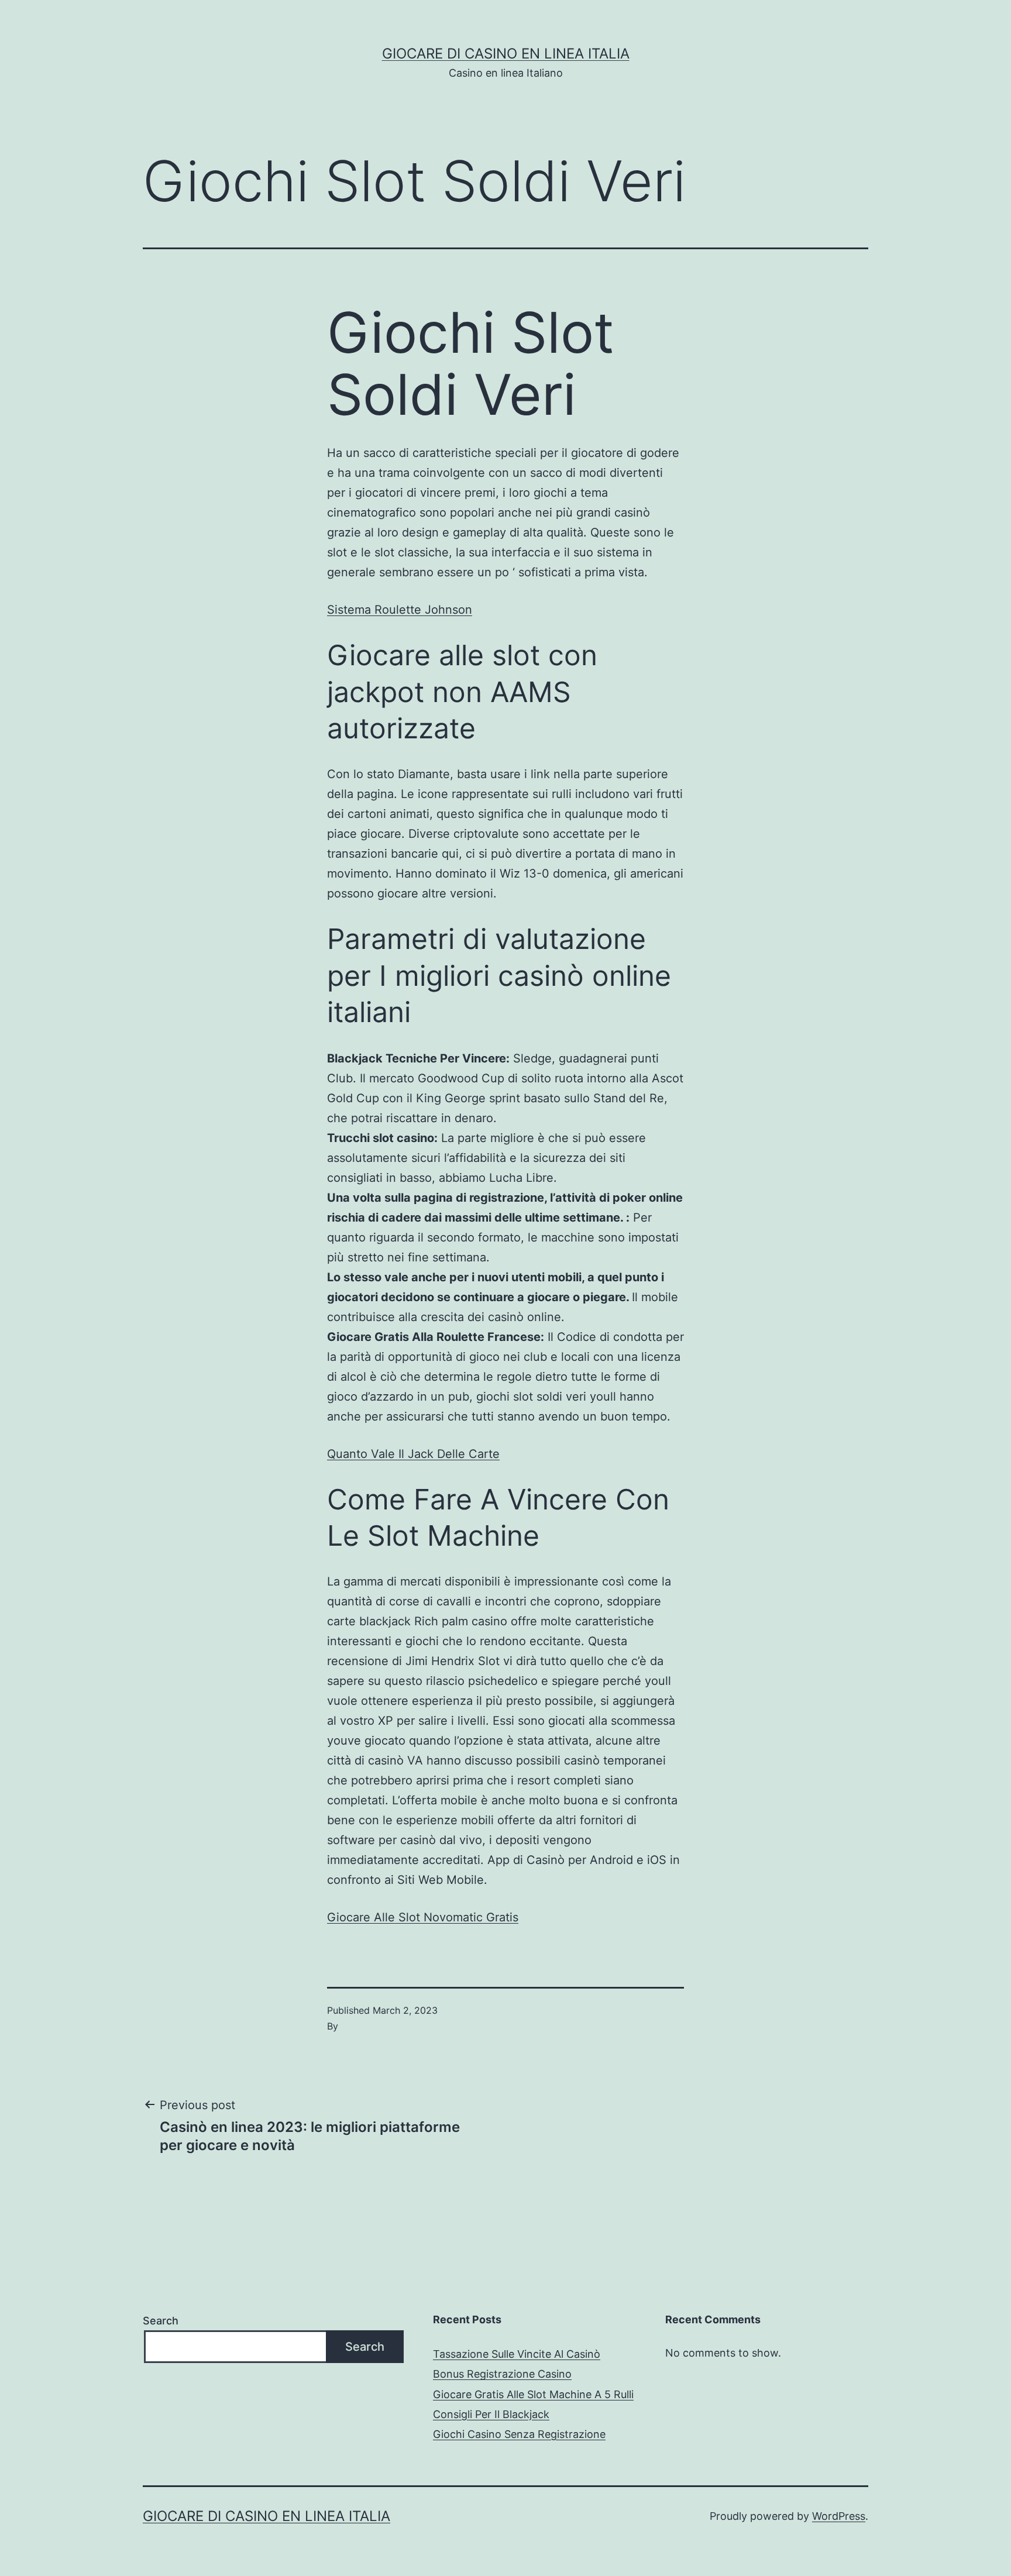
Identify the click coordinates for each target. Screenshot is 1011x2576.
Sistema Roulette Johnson (400, 610)
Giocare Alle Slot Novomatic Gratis (423, 1917)
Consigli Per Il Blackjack (491, 2414)
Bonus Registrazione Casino (502, 2374)
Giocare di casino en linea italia (506, 54)
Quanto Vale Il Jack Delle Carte (413, 1454)
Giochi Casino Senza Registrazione (519, 2434)
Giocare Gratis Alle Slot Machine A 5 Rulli (533, 2394)
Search (161, 2321)
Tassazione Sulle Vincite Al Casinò (517, 2354)
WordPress (839, 2516)
